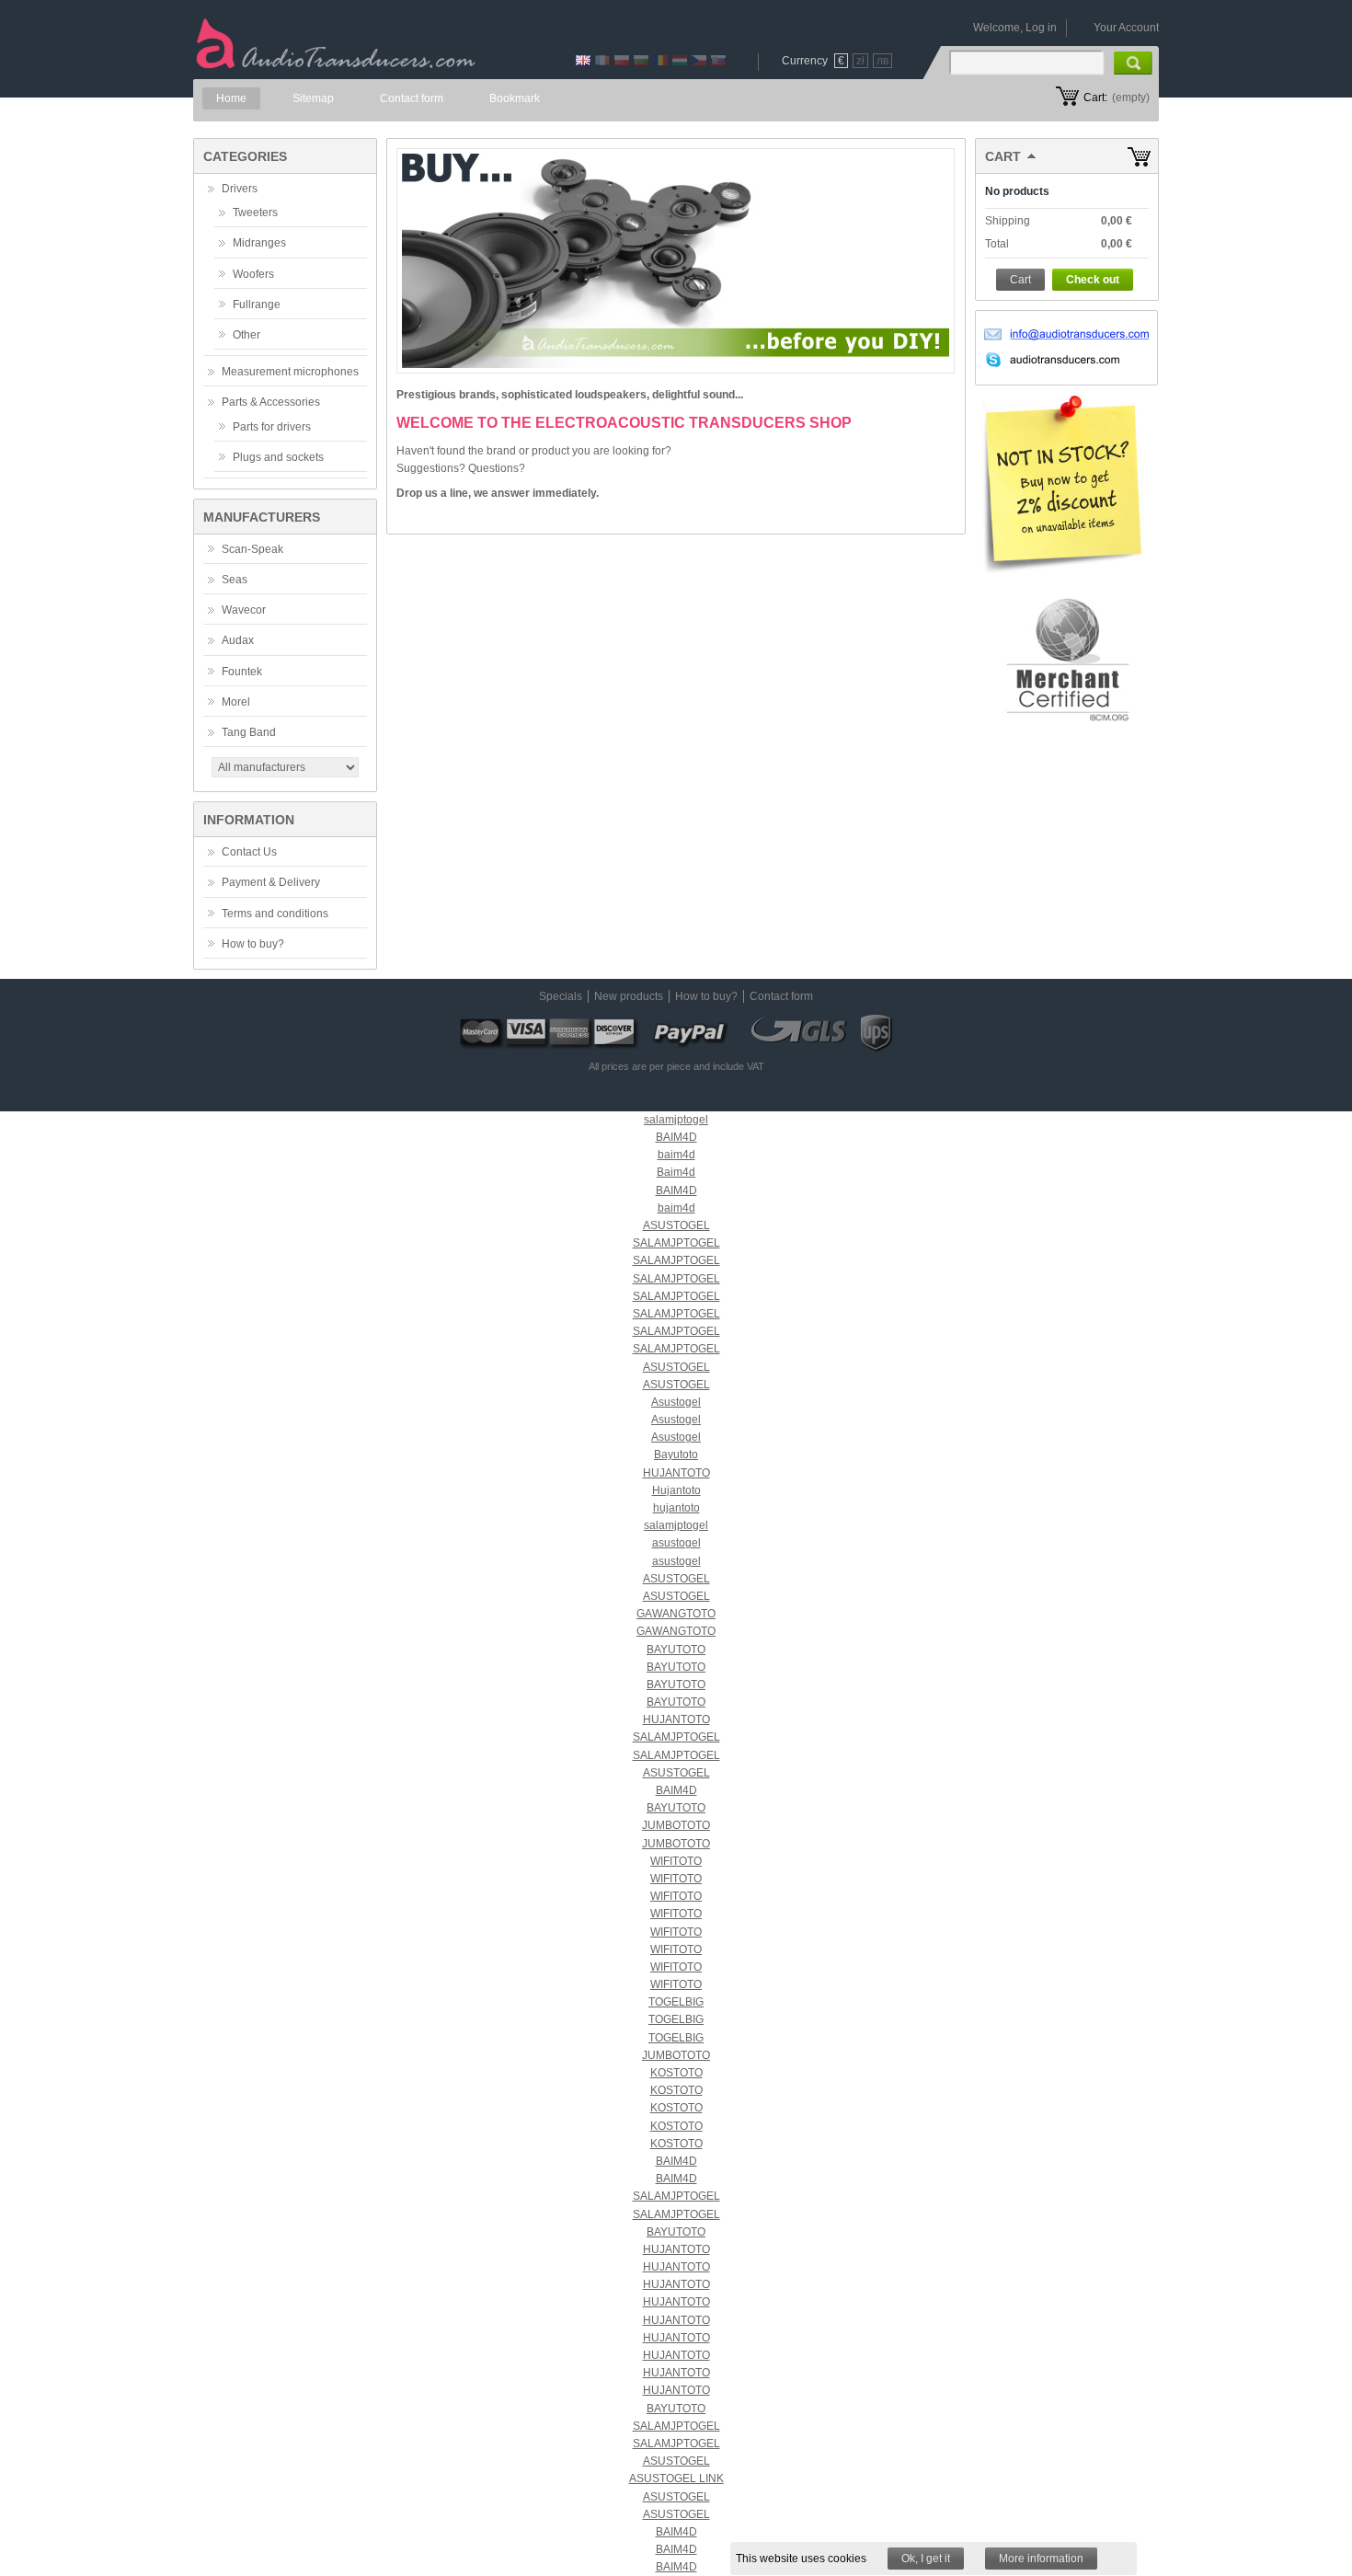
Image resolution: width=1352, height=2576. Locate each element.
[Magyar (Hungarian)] (680, 62)
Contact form (412, 98)
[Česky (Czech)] (699, 62)
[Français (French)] (602, 62)
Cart (1003, 156)
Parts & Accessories (271, 402)
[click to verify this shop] (1067, 660)
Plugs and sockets (278, 457)
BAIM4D (676, 1137)
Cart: (1095, 98)
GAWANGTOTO (676, 1614)
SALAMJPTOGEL (676, 1243)
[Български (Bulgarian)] (641, 62)
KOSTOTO (676, 2073)
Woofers (253, 274)
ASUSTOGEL (676, 1225)
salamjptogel (676, 1120)
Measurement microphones (290, 372)
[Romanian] (660, 62)
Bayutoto (676, 1455)
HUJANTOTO (676, 1473)
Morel (236, 702)
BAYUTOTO (676, 1650)
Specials (561, 996)
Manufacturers (262, 517)
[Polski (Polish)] (622, 62)
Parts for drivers (272, 427)
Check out (1093, 280)
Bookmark (515, 98)
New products (629, 996)
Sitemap (313, 98)
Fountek (242, 672)
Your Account (1126, 28)
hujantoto (676, 1508)
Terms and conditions (275, 914)
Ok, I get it (926, 2559)
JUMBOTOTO (676, 1825)
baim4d (676, 1155)
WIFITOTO (676, 1861)
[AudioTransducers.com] (319, 54)
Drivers (240, 189)
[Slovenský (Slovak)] (718, 62)
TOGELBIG (676, 2002)
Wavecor (244, 610)
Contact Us (249, 852)
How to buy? (253, 944)
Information (249, 820)
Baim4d (676, 1172)
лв (882, 61)
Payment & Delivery (271, 882)
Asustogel (676, 1402)
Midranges (259, 243)
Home (231, 98)
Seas (235, 580)
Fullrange (257, 305)
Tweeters (255, 213)
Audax (238, 640)
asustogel (676, 1543)
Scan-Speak (252, 549)
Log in (1041, 28)
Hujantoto (676, 1490)
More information (1041, 2559)
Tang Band (249, 732)
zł (860, 61)
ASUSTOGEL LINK (676, 2478)
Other (246, 335)
